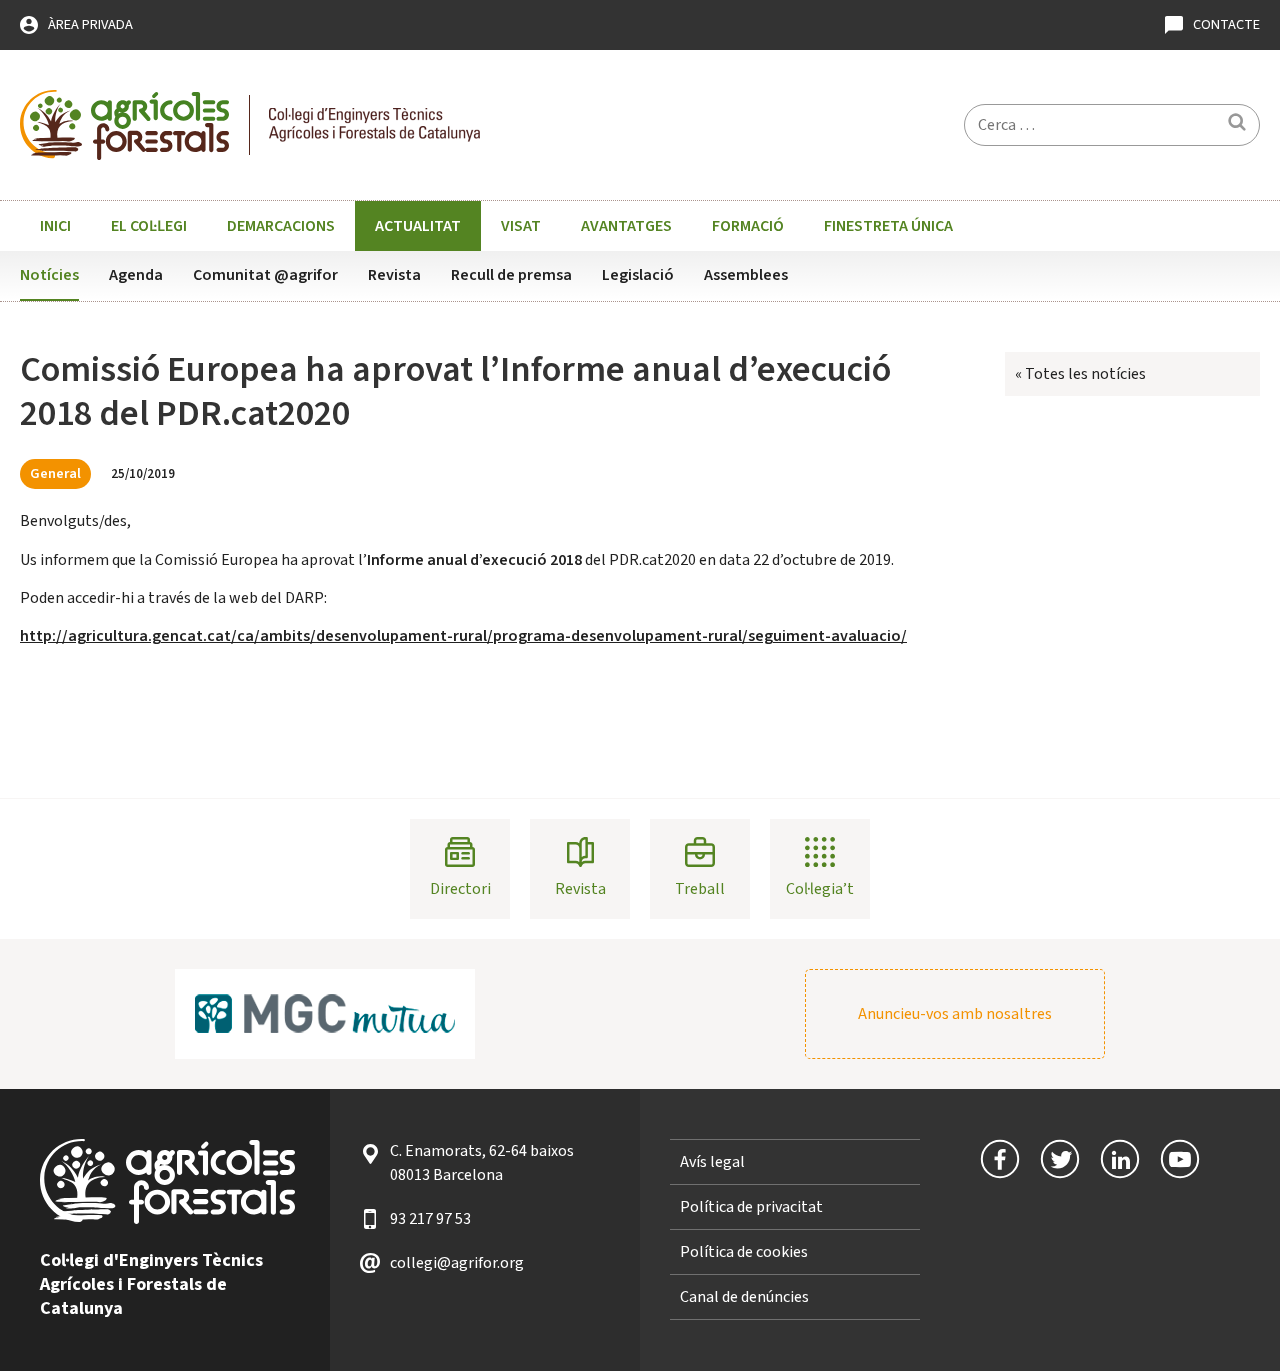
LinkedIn (1120, 1159)
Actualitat (418, 226)
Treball (700, 889)
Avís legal (712, 1162)
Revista (394, 275)
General (55, 473)
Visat (521, 226)
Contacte (1226, 24)
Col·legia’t (820, 889)
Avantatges (626, 226)
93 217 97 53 (430, 1219)
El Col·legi (149, 226)
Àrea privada (90, 24)
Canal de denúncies (744, 1297)
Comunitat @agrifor (265, 275)
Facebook (1000, 1159)
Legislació (638, 275)
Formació (748, 226)
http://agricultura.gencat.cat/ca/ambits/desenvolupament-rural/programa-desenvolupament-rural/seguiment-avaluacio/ (463, 636)
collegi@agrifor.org (457, 1263)
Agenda (136, 275)
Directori (460, 889)
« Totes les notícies (1080, 374)
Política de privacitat (751, 1207)
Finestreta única (888, 226)
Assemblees (746, 275)
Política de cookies (744, 1252)
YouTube (1180, 1159)
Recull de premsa (511, 275)
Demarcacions (281, 226)
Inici (55, 226)
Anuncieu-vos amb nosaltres (955, 1014)
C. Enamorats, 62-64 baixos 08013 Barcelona (482, 1163)
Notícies (49, 275)
